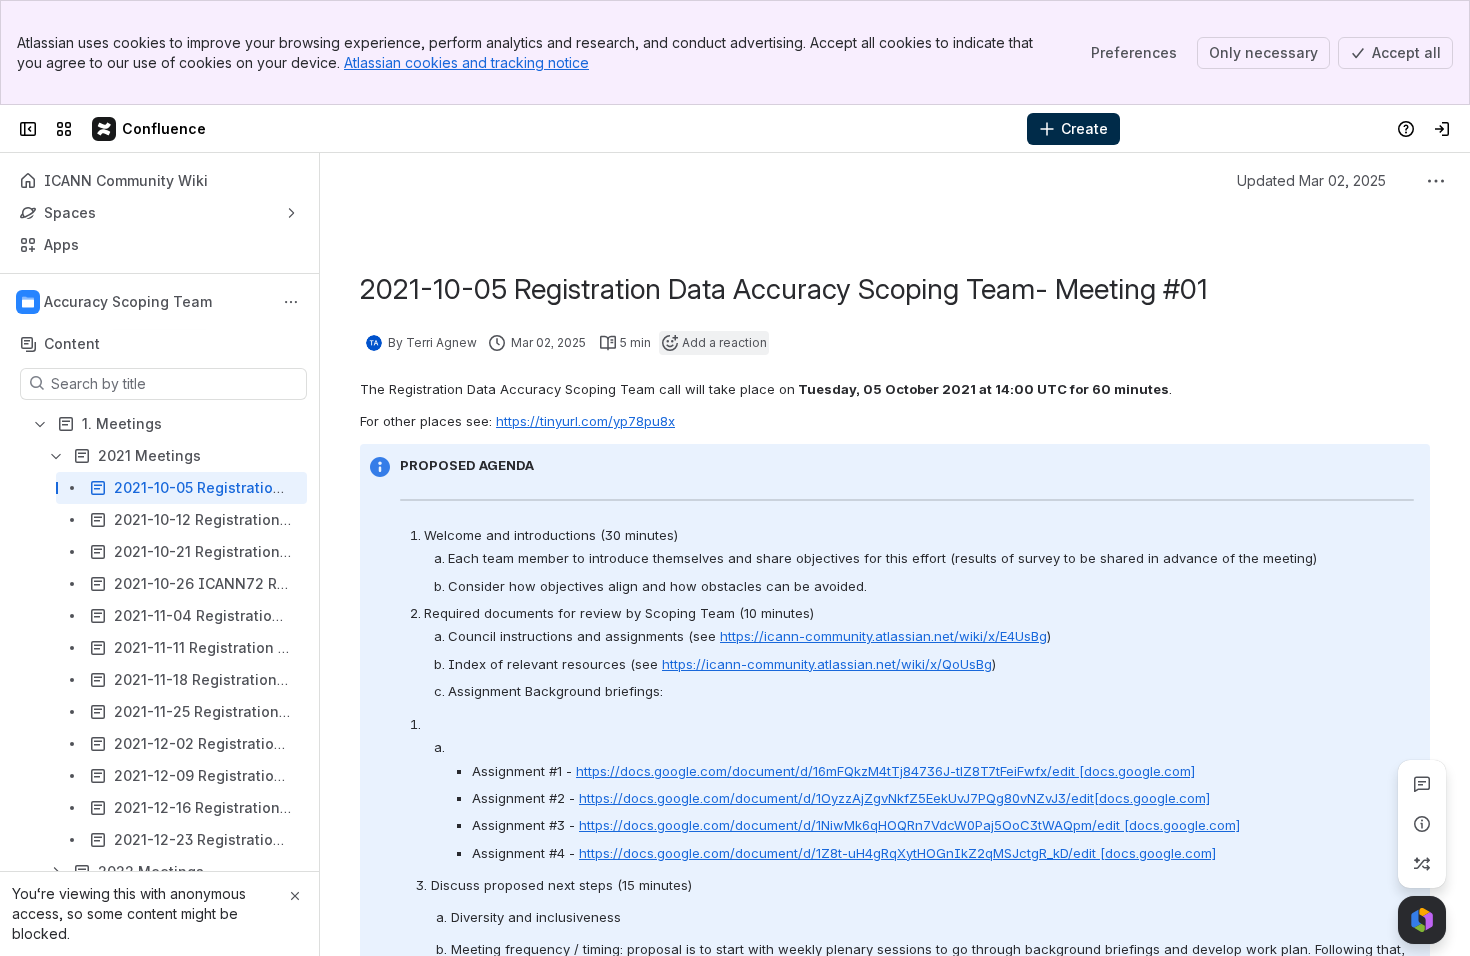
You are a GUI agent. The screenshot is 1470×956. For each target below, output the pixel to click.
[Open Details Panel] (1422, 824)
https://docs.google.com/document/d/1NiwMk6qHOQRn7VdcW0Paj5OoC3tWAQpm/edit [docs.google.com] (909, 825)
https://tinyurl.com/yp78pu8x (585, 421)
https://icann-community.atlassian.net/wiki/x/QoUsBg (827, 664)
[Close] (295, 896)
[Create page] (1422, 864)
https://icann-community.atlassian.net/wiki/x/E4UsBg (883, 636)
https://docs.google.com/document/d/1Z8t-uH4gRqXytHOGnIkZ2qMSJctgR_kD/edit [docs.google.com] (897, 853)
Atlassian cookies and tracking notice (466, 62)
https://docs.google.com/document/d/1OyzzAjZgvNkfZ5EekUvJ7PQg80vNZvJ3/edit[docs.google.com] (894, 798)
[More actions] (291, 302)
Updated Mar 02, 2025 (1311, 180)
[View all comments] (1422, 784)
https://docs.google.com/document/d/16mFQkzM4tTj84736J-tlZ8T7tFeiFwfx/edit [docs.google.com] (885, 771)
